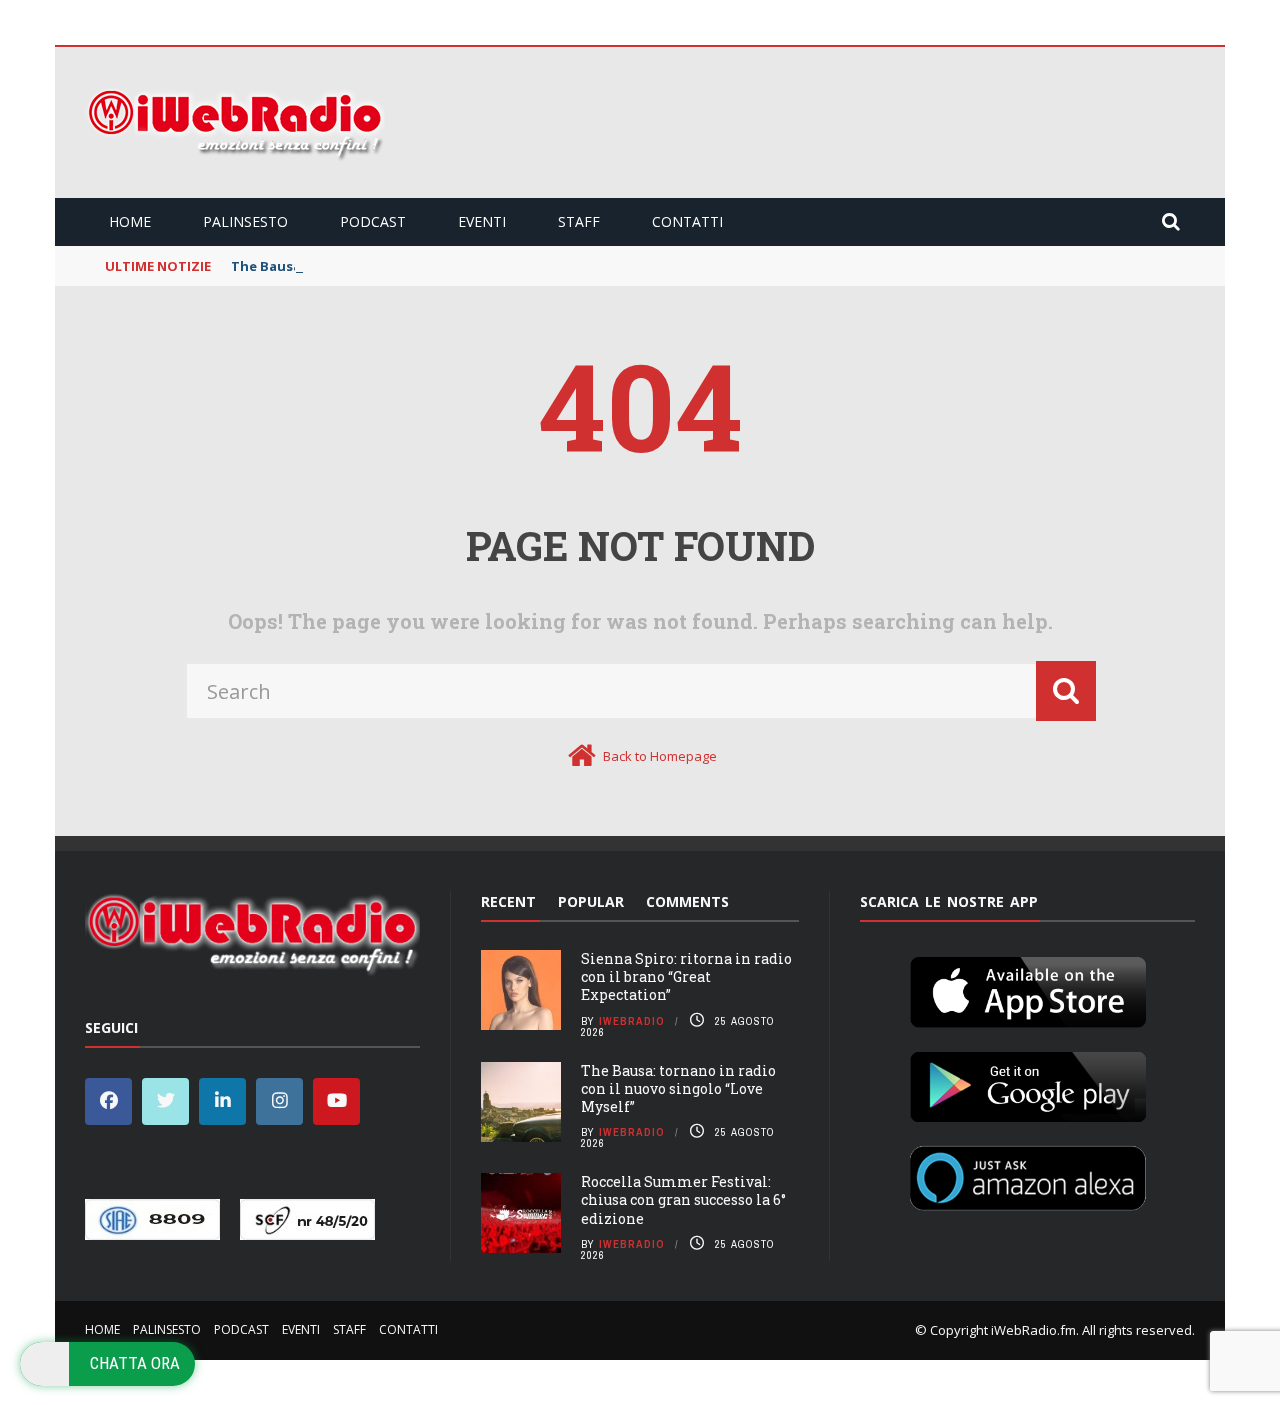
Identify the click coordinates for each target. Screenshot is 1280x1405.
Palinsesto (245, 221)
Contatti (687, 221)
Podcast (373, 221)
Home (130, 221)
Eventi (482, 221)
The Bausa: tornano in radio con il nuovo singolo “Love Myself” (678, 1088)
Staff (579, 221)
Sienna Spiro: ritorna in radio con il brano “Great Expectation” (686, 976)
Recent (508, 901)
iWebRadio (632, 1021)
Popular (591, 901)
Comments (687, 901)
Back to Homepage (660, 756)
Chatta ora (135, 1363)
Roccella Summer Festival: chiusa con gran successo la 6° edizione (683, 1199)
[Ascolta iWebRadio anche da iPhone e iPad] (1028, 988)
